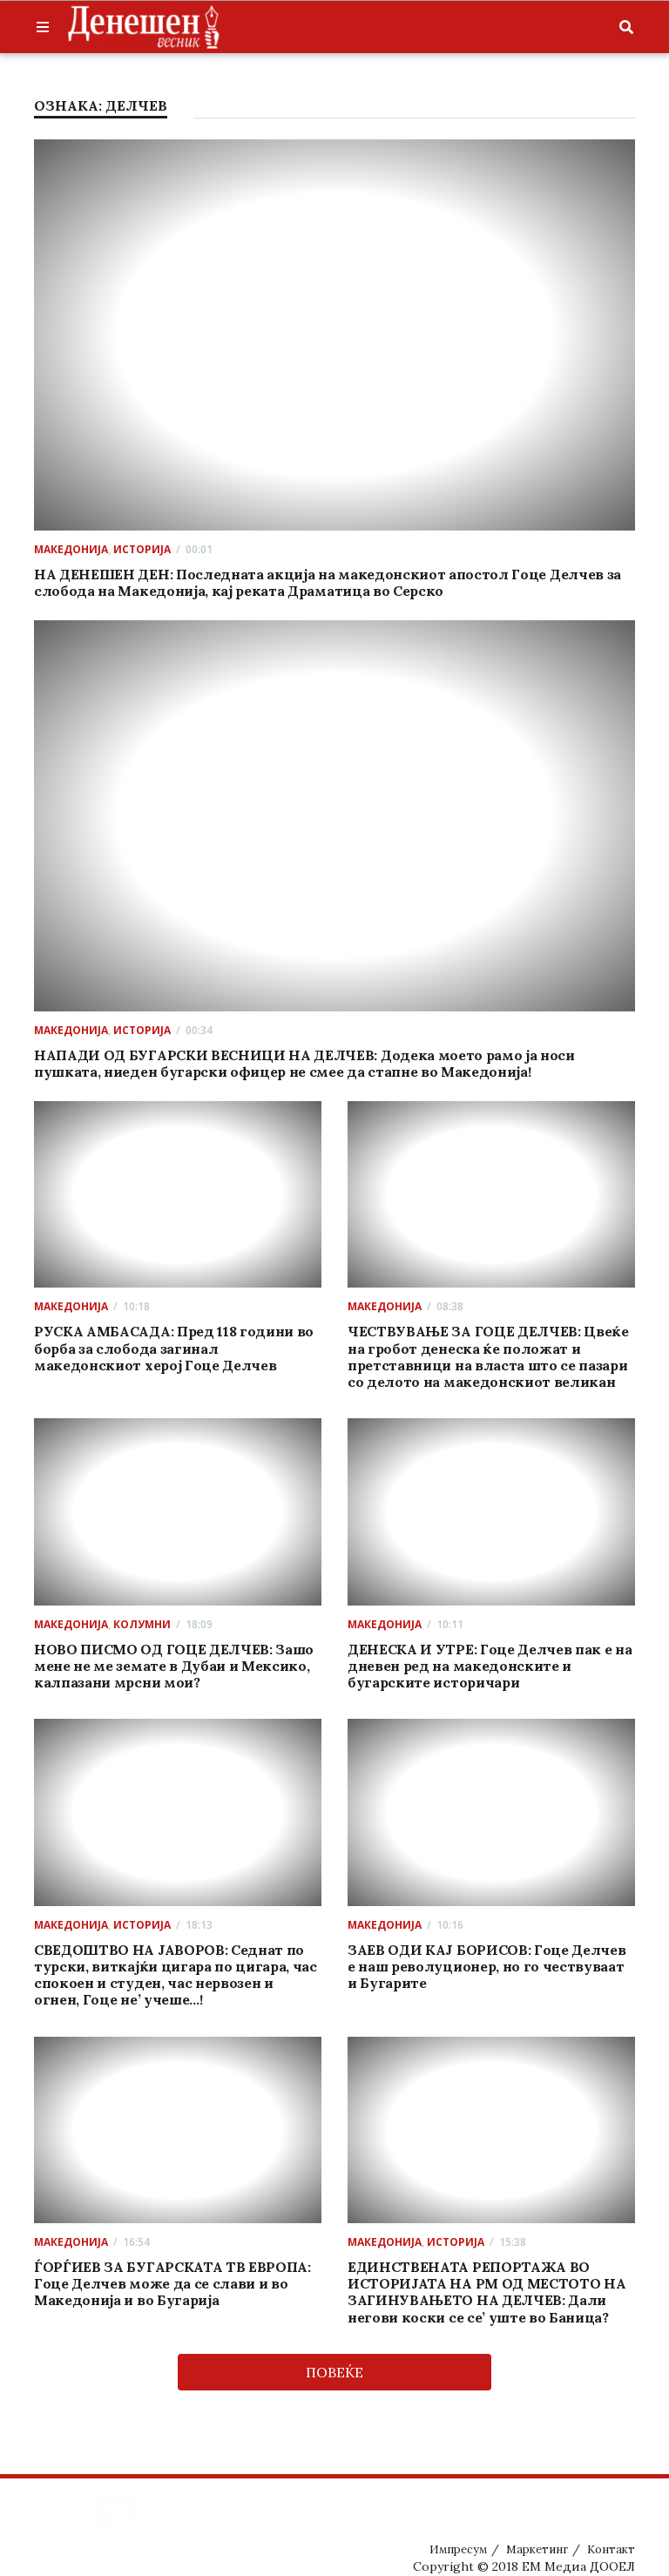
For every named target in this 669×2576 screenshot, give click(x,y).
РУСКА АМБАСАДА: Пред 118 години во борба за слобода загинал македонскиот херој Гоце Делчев (174, 1348)
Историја (142, 549)
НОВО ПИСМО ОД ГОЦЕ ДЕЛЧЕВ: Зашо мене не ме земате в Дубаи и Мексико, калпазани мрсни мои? (174, 1666)
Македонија (71, 549)
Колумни (142, 1624)
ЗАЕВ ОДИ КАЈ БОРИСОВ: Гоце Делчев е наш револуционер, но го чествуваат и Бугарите (487, 1966)
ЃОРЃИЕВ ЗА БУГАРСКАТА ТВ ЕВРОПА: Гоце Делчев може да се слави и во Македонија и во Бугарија (172, 2283)
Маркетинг (537, 2549)
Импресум (458, 2549)
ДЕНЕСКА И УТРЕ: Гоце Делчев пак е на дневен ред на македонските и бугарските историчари (490, 1666)
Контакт (611, 2549)
